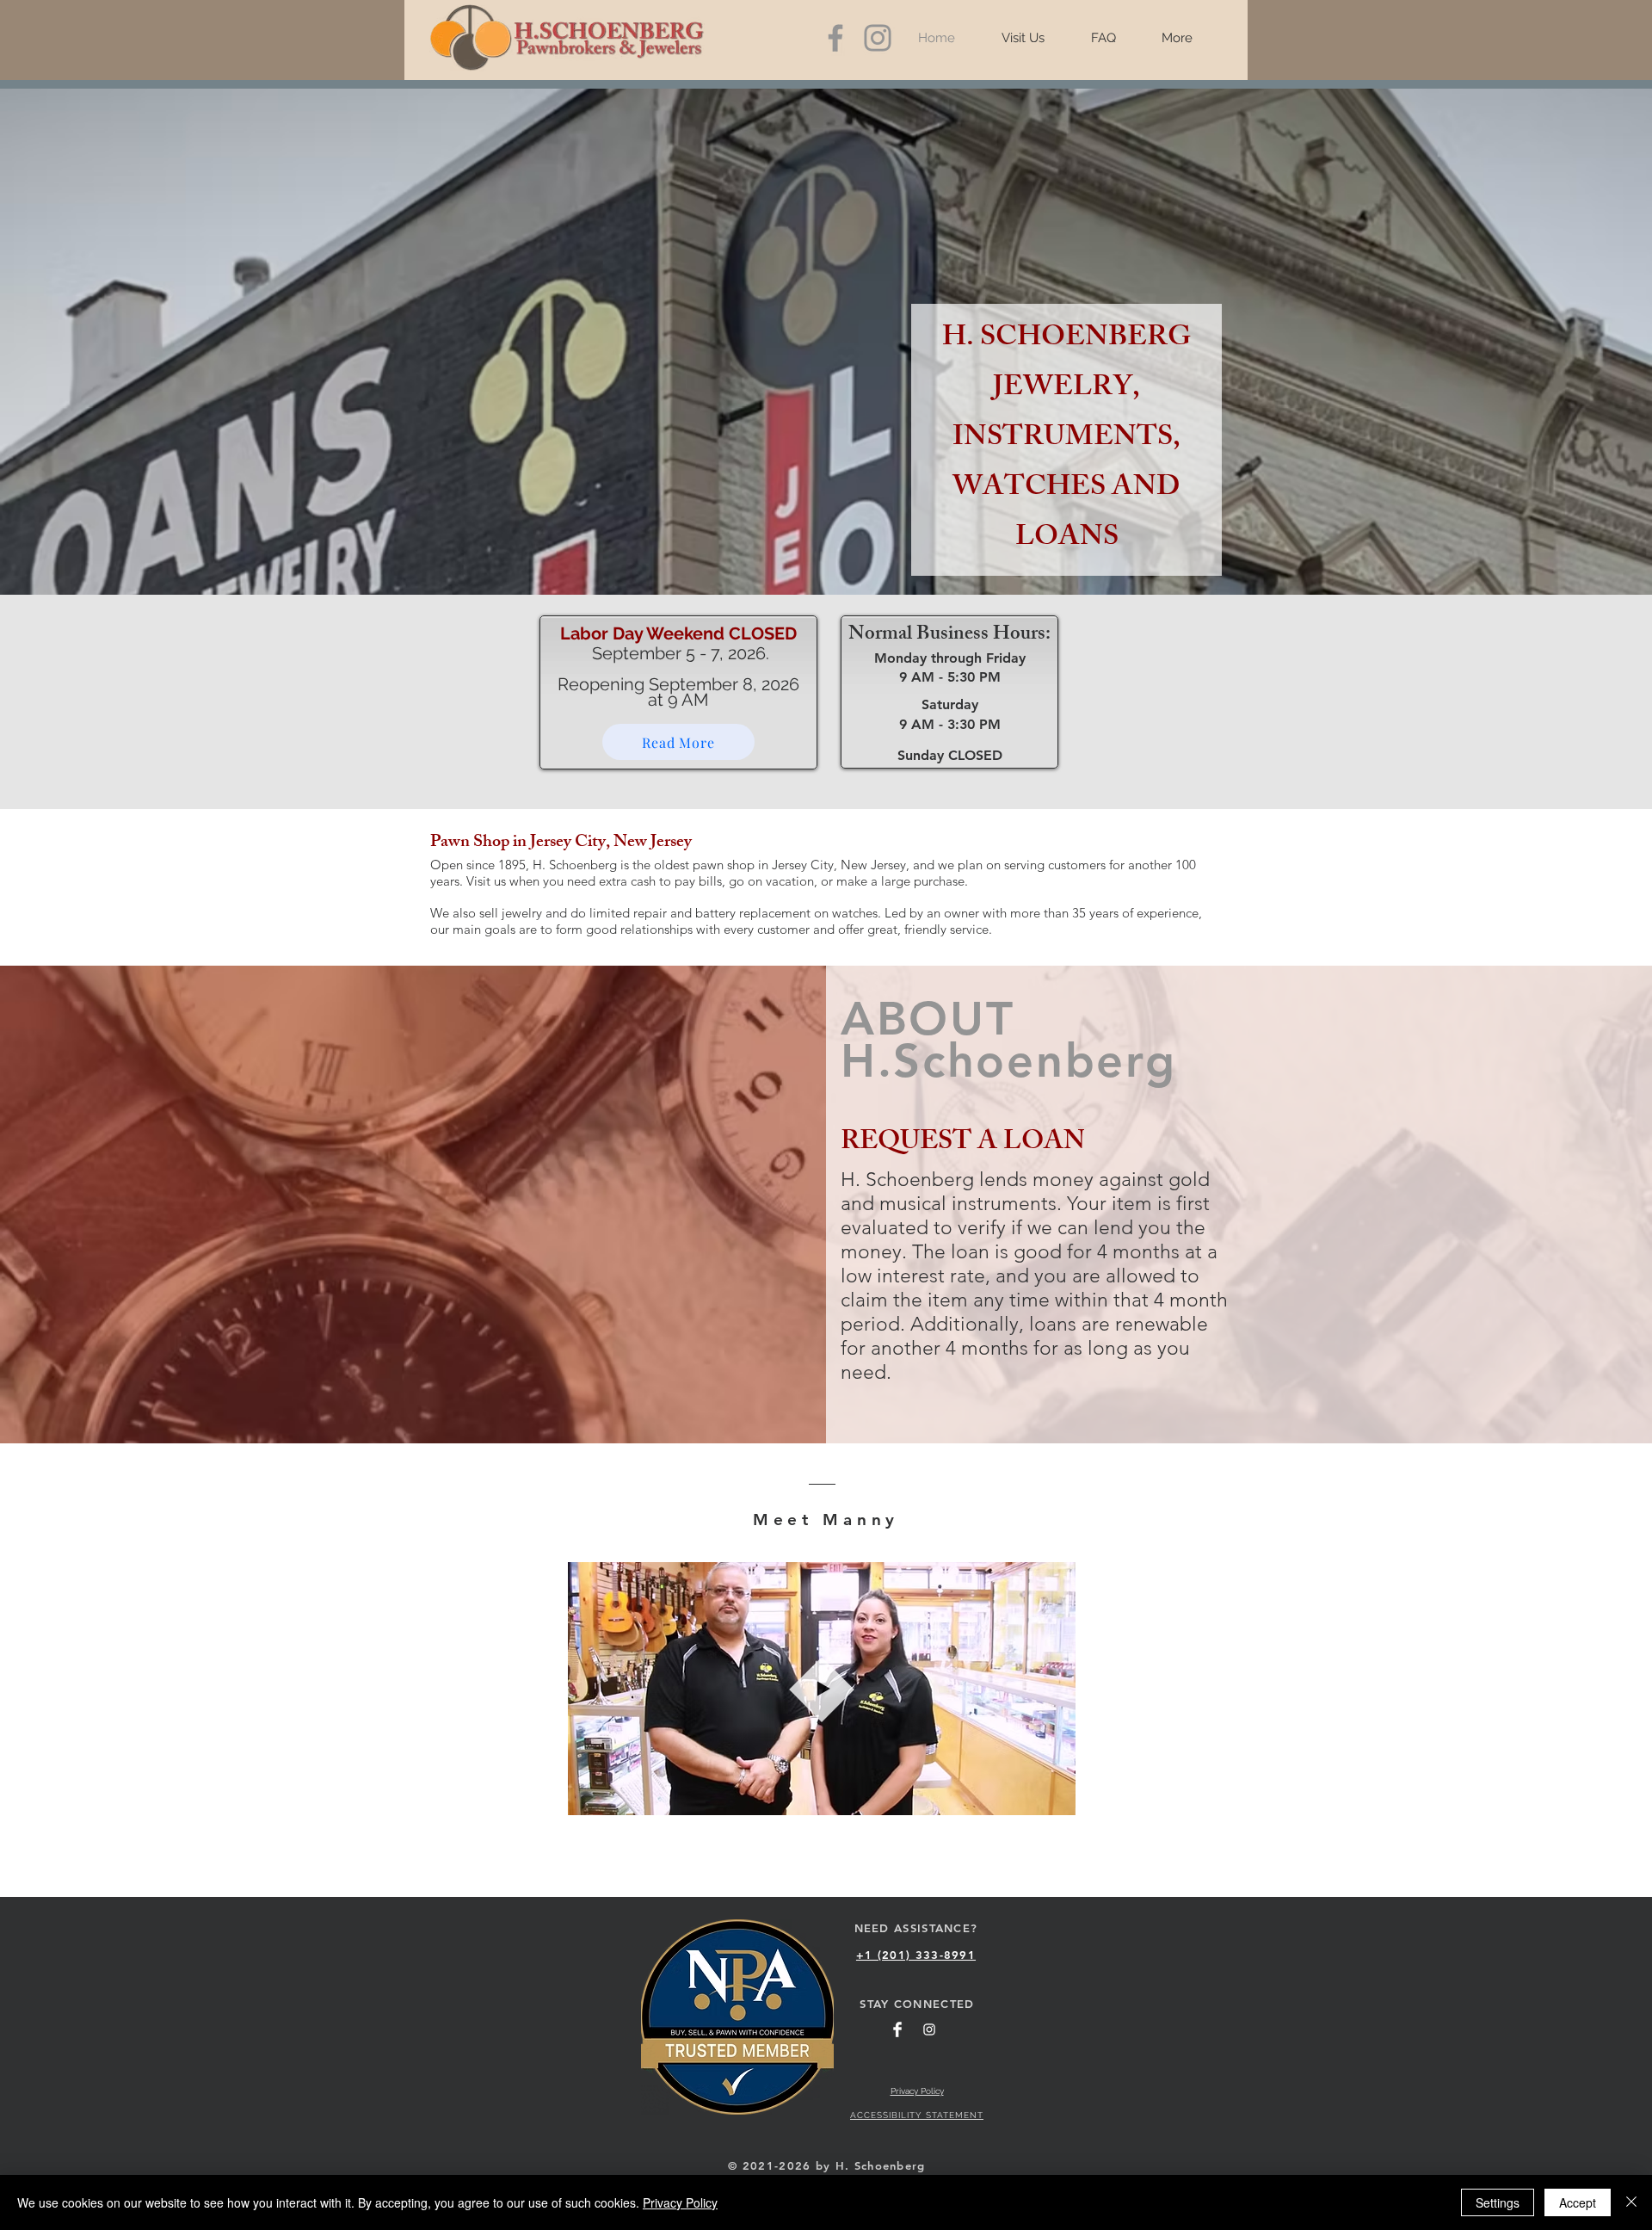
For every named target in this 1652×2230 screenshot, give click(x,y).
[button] (1054, 1796)
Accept (1578, 2202)
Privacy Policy (680, 2202)
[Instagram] (878, 38)
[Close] (1631, 2202)
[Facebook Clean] (897, 2029)
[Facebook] (835, 38)
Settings (1498, 2202)
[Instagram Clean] (929, 2029)
